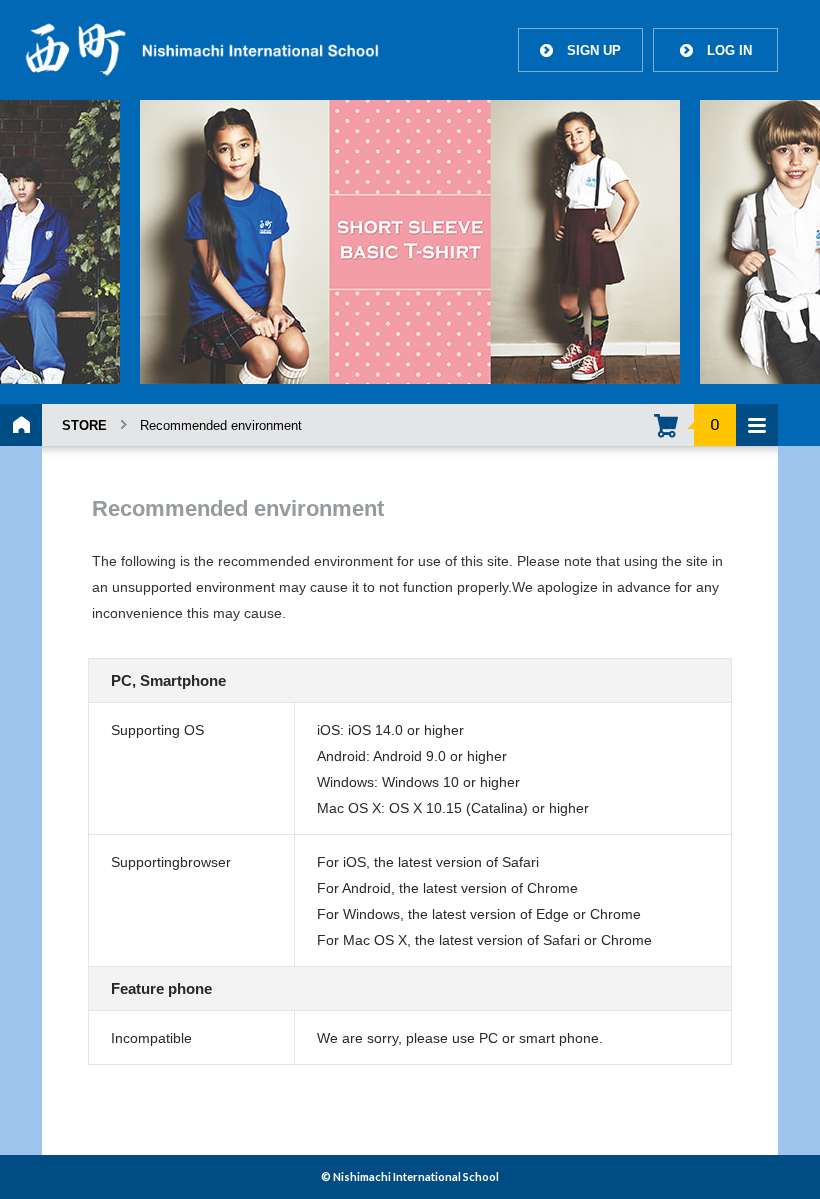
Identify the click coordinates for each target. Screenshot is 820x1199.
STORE (84, 425)
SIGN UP (580, 50)
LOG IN (716, 50)
